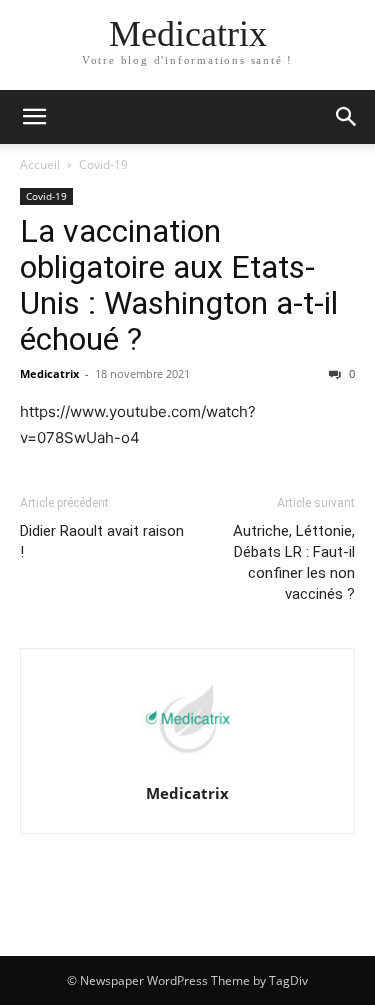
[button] (347, 117)
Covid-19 (103, 164)
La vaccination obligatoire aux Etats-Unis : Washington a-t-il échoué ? (179, 285)
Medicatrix (49, 373)
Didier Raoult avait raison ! (102, 541)
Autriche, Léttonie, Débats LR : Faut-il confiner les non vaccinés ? (294, 562)
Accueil (40, 164)
